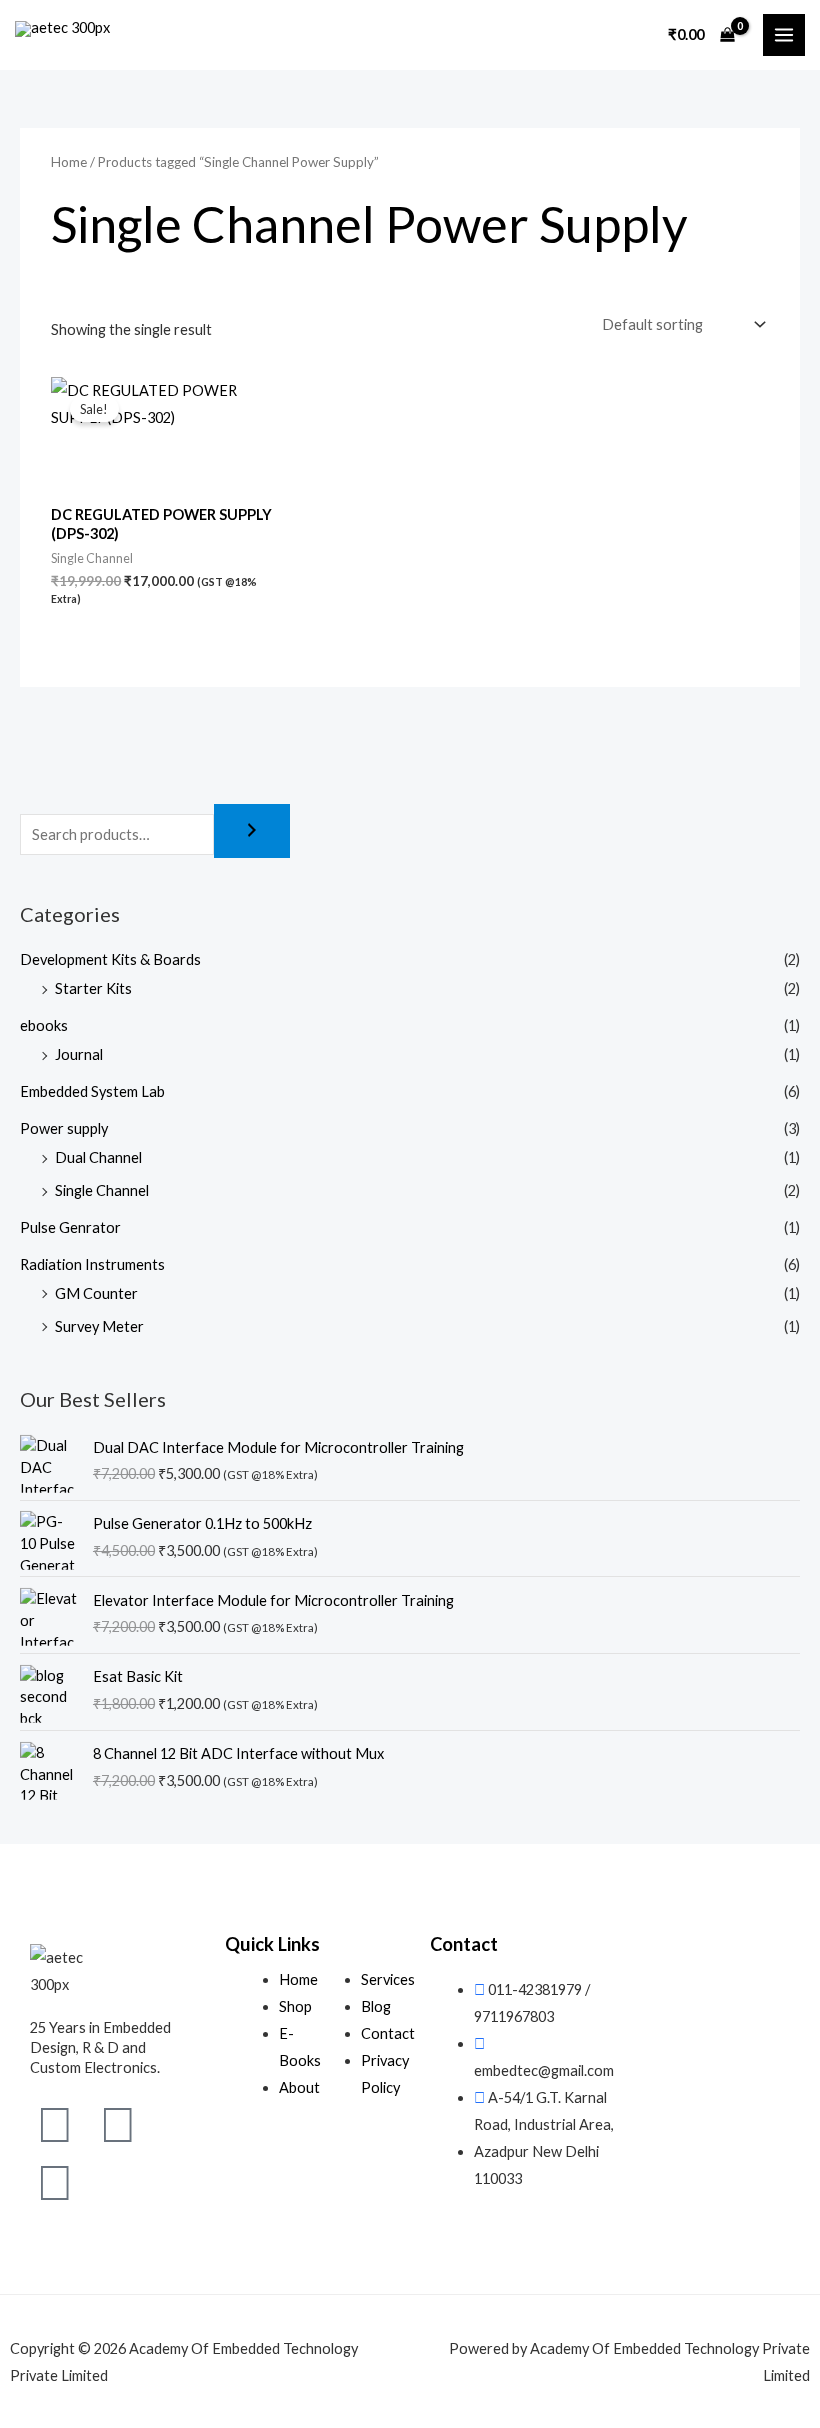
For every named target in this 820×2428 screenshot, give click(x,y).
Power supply (64, 1128)
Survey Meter (99, 1326)
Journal (79, 1054)
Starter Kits (93, 988)
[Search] (252, 831)
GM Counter (96, 1293)
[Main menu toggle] (784, 35)
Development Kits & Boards (110, 959)
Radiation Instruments (92, 1264)
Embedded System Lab (92, 1091)
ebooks (44, 1025)
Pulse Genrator (70, 1227)
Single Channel (102, 1190)
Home (69, 162)
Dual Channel (98, 1157)
